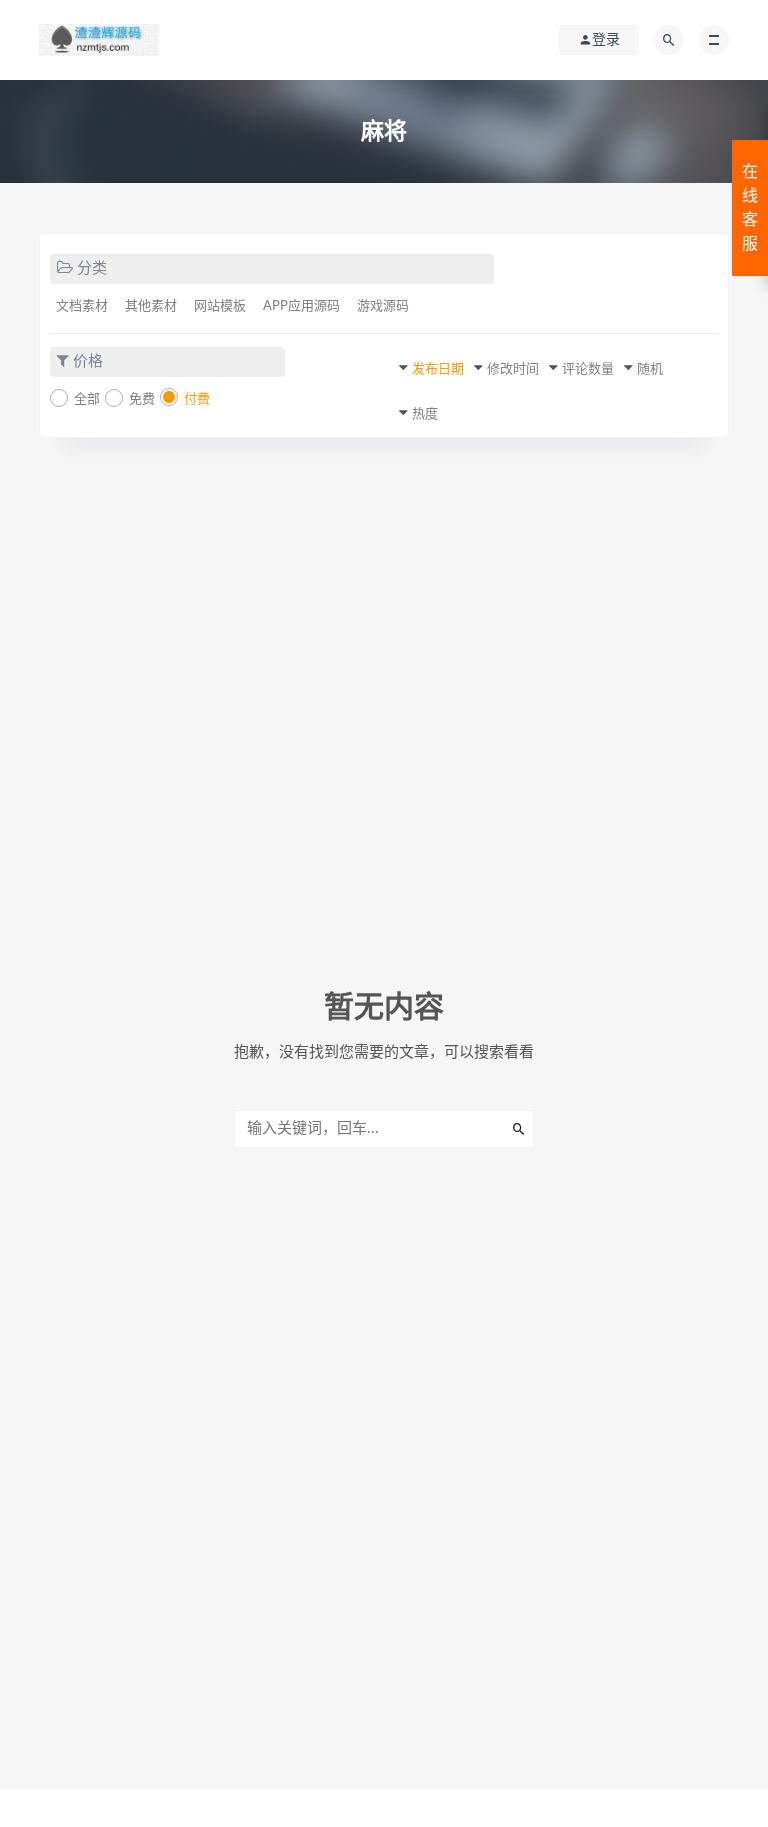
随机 (650, 369)
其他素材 (151, 306)
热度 (425, 414)
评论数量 (588, 369)
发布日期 (438, 369)
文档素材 (82, 306)
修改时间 (513, 369)
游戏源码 (383, 306)
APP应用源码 (301, 306)
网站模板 (220, 306)
